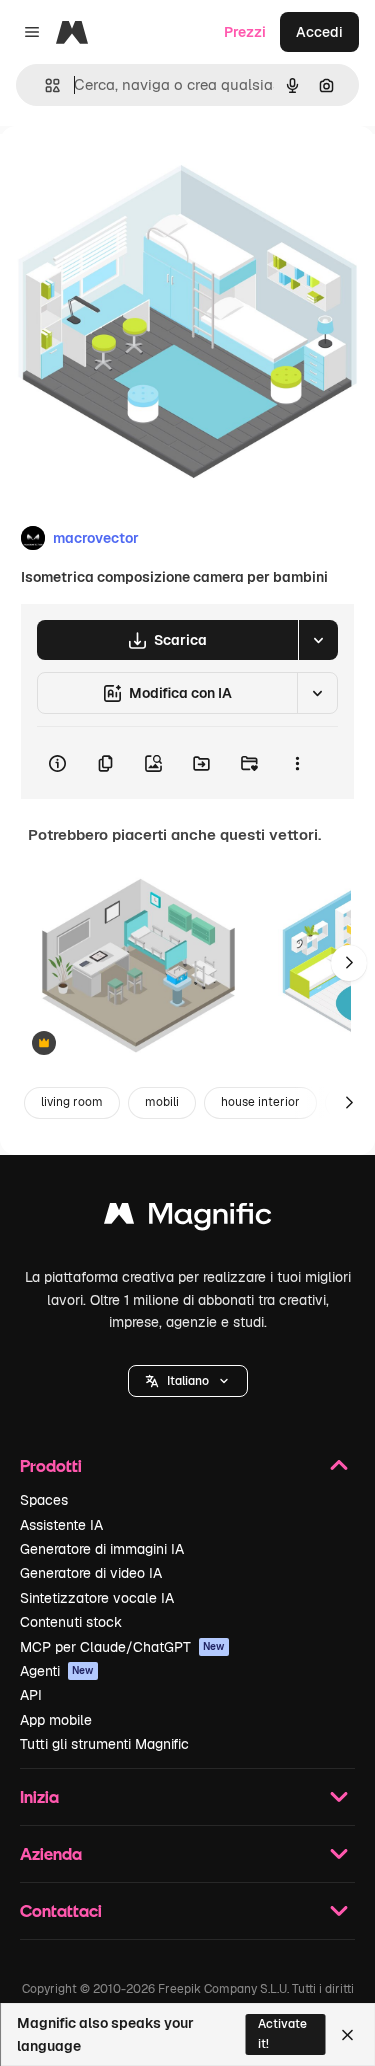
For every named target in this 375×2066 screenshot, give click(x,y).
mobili (162, 1102)
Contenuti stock (71, 1622)
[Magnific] (188, 1218)
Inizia (39, 1796)
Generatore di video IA (91, 1573)
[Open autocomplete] (44, 85)
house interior (260, 1102)
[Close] (347, 2035)
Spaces (44, 1500)
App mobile (56, 1720)
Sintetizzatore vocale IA (97, 1598)
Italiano (188, 1381)
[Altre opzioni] (297, 763)
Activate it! (282, 2033)
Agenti (57, 1671)
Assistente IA (61, 1525)
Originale (132, 171)
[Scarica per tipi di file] (318, 640)
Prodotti (51, 1465)
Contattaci (61, 1910)
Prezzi (245, 32)
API (31, 1695)
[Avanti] (349, 963)
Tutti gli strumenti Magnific (104, 1744)
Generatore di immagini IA (102, 1549)
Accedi (319, 32)
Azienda (51, 1853)
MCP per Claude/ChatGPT (122, 1647)
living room (72, 1102)
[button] (188, 1381)
